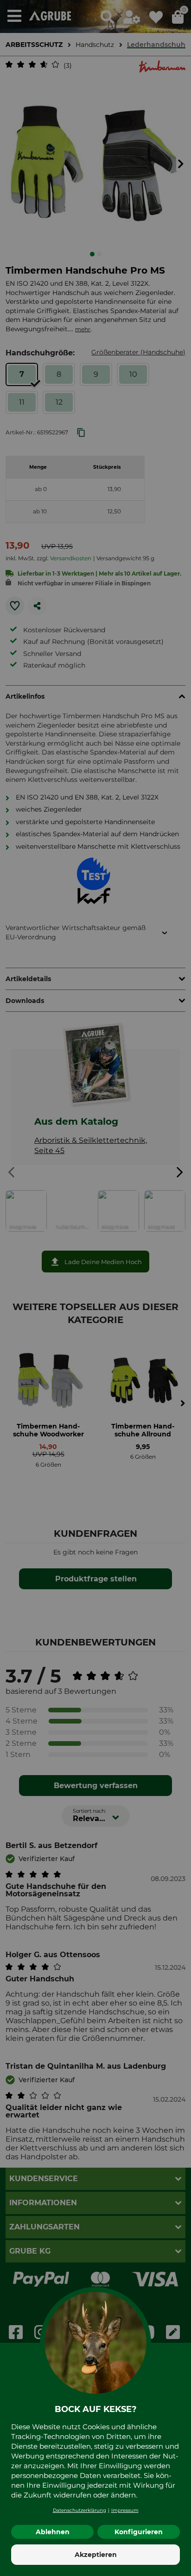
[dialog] (95, 1288)
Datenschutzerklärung (80, 2510)
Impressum (125, 2510)
